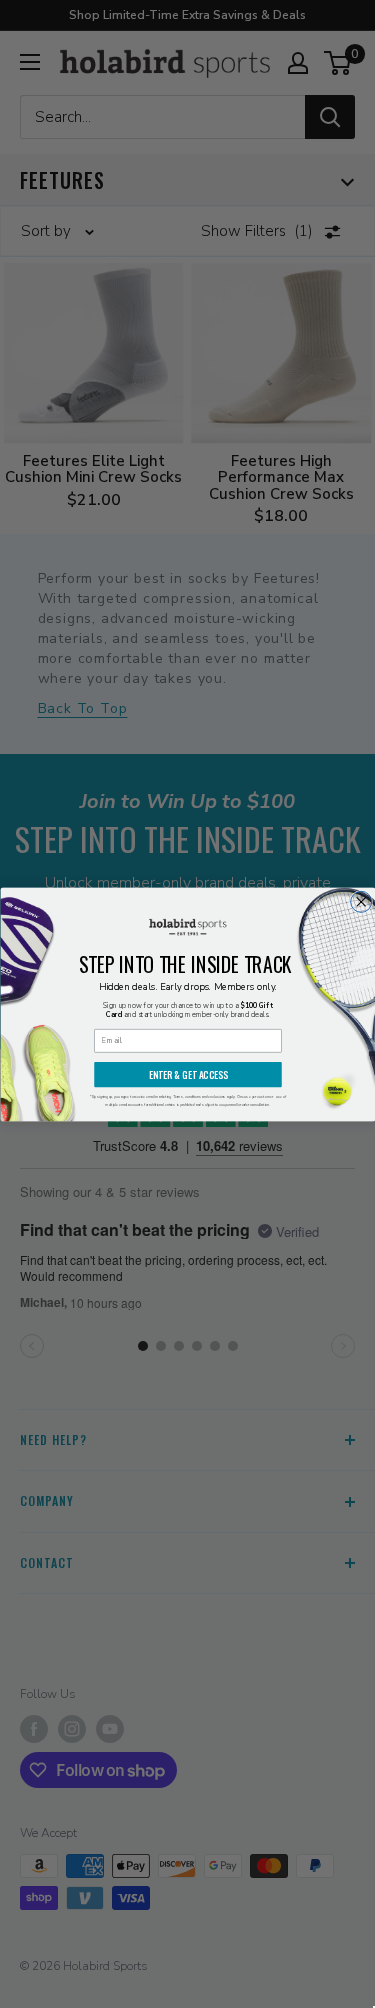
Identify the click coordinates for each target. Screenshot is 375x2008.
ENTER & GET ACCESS (187, 1074)
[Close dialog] (360, 901)
